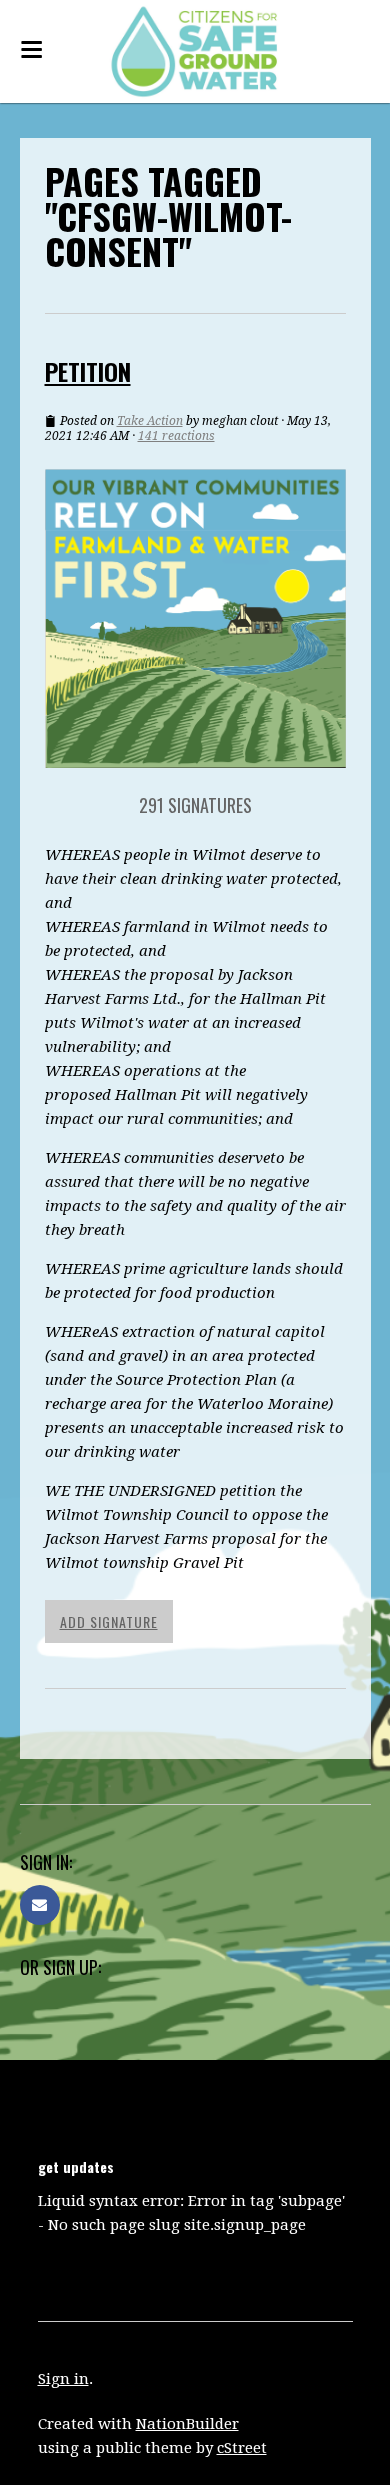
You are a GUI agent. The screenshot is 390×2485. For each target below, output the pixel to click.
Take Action (150, 421)
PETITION (88, 371)
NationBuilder (187, 2424)
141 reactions (176, 436)
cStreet (242, 2448)
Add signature (109, 1621)
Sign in (63, 2379)
